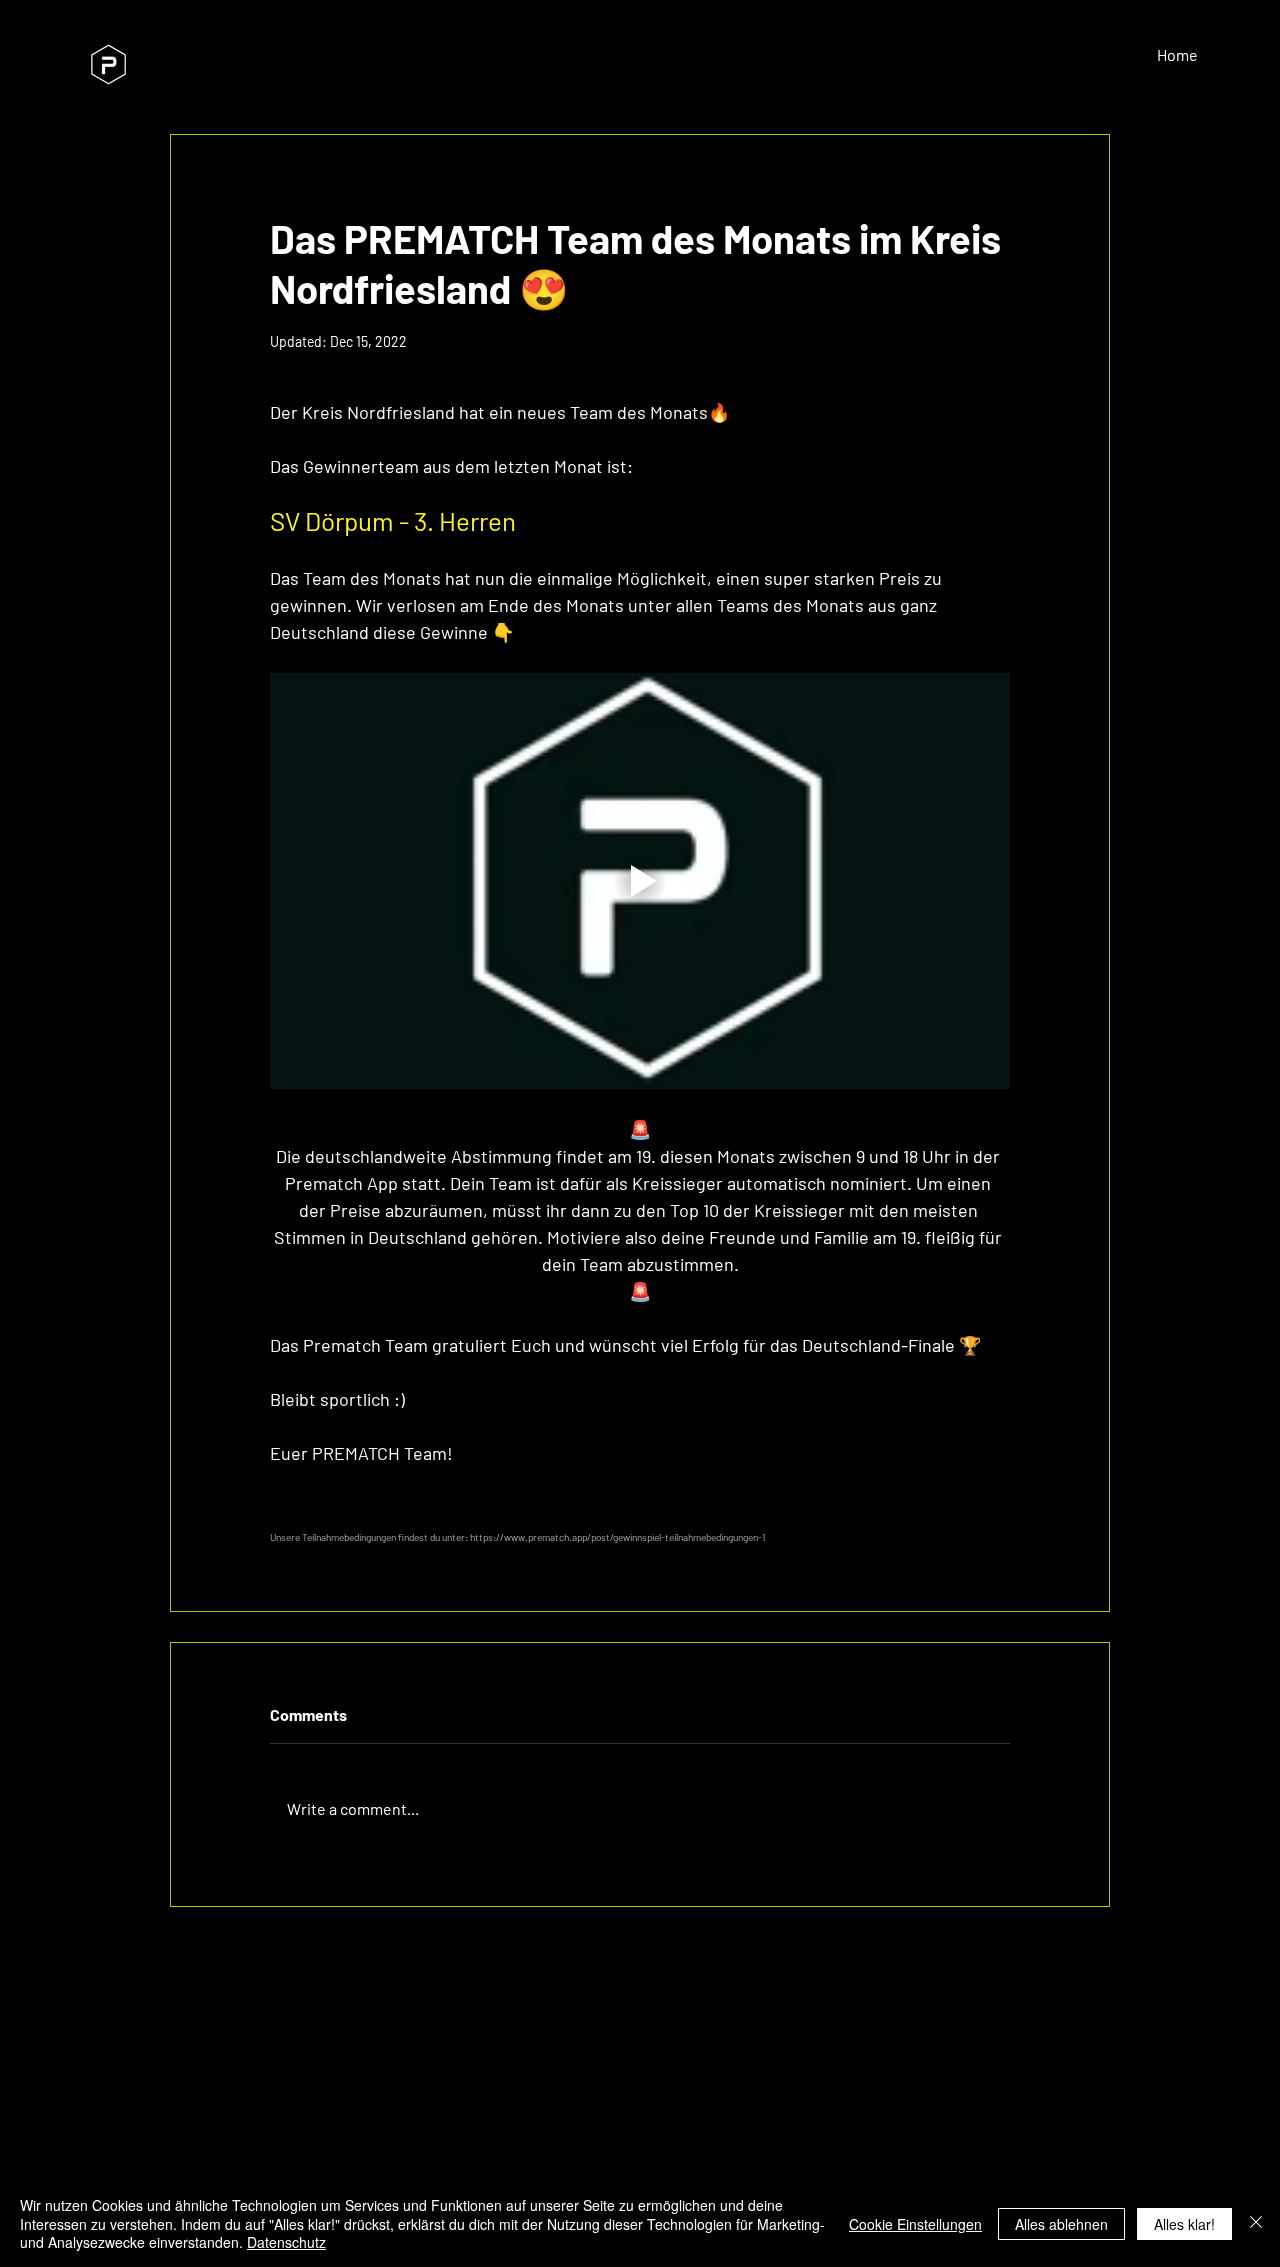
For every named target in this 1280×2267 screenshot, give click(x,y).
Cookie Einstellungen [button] (915, 2224)
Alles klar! (1184, 2224)
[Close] (1256, 2223)
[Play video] (640, 881)
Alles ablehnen (1061, 2224)
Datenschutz (286, 2242)
